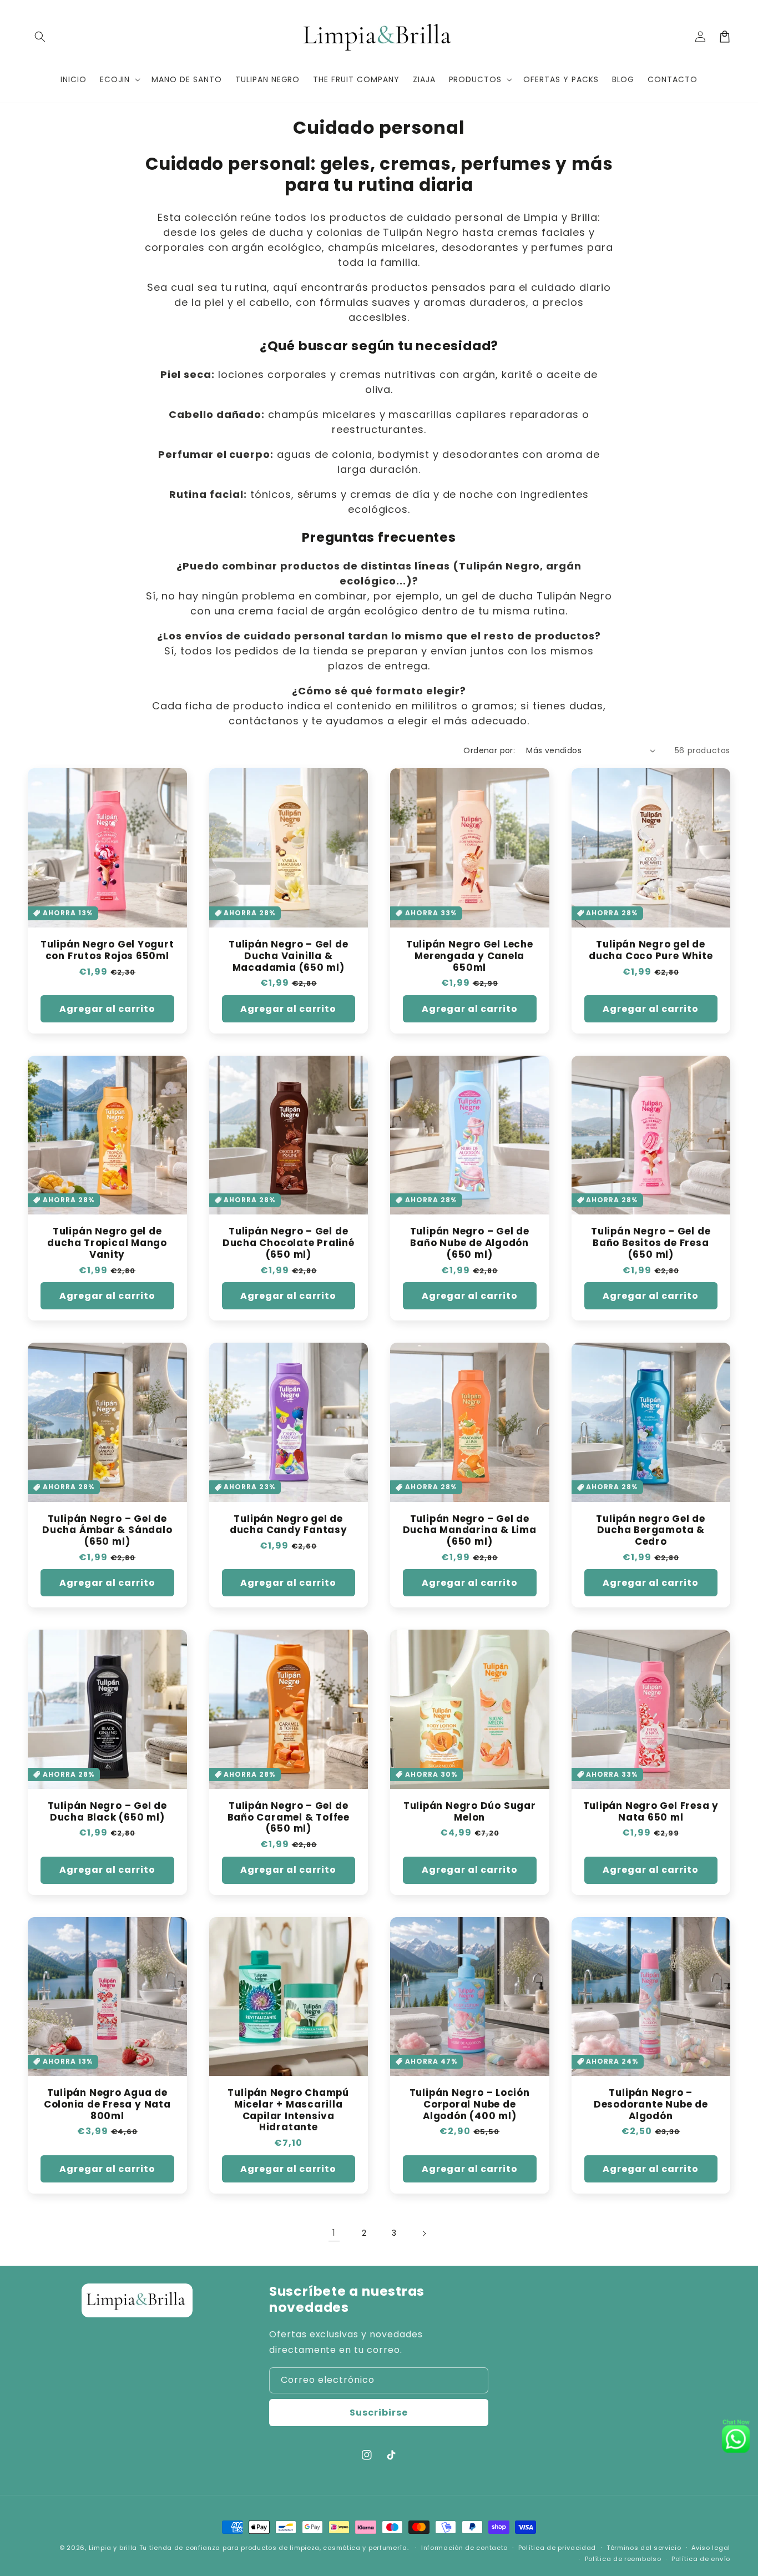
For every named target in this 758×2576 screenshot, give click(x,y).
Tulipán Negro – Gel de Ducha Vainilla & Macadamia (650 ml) (288, 956)
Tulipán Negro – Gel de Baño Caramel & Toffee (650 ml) (289, 1817)
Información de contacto (464, 2548)
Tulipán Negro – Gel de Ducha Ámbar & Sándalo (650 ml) (107, 1530)
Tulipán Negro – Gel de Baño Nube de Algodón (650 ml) (470, 1243)
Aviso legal (711, 2548)
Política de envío (701, 2559)
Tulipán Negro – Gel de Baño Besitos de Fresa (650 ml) (651, 1243)
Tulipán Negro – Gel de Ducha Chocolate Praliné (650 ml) (289, 1243)
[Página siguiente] (424, 2234)
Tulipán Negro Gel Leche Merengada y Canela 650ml (470, 956)
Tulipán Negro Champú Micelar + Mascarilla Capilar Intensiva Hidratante (288, 2110)
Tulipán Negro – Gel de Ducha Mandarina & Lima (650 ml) (470, 1530)
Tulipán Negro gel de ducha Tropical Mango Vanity (107, 1243)
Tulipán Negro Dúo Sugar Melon (470, 1812)
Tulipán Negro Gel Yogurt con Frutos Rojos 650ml (107, 950)
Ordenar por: (489, 750)
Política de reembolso (623, 2559)
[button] (40, 37)
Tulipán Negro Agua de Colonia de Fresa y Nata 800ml (107, 2104)
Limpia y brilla (114, 2548)
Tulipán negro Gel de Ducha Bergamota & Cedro (651, 1530)
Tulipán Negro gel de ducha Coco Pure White (651, 950)
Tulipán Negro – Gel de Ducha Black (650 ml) (107, 1812)
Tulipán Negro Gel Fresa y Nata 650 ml (651, 1812)
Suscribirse (379, 2413)
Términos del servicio (644, 2548)
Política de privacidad (557, 2548)
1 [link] (334, 2233)
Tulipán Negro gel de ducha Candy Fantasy (289, 1525)
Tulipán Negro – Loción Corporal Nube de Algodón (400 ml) (470, 2104)
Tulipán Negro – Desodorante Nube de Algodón (651, 2104)
